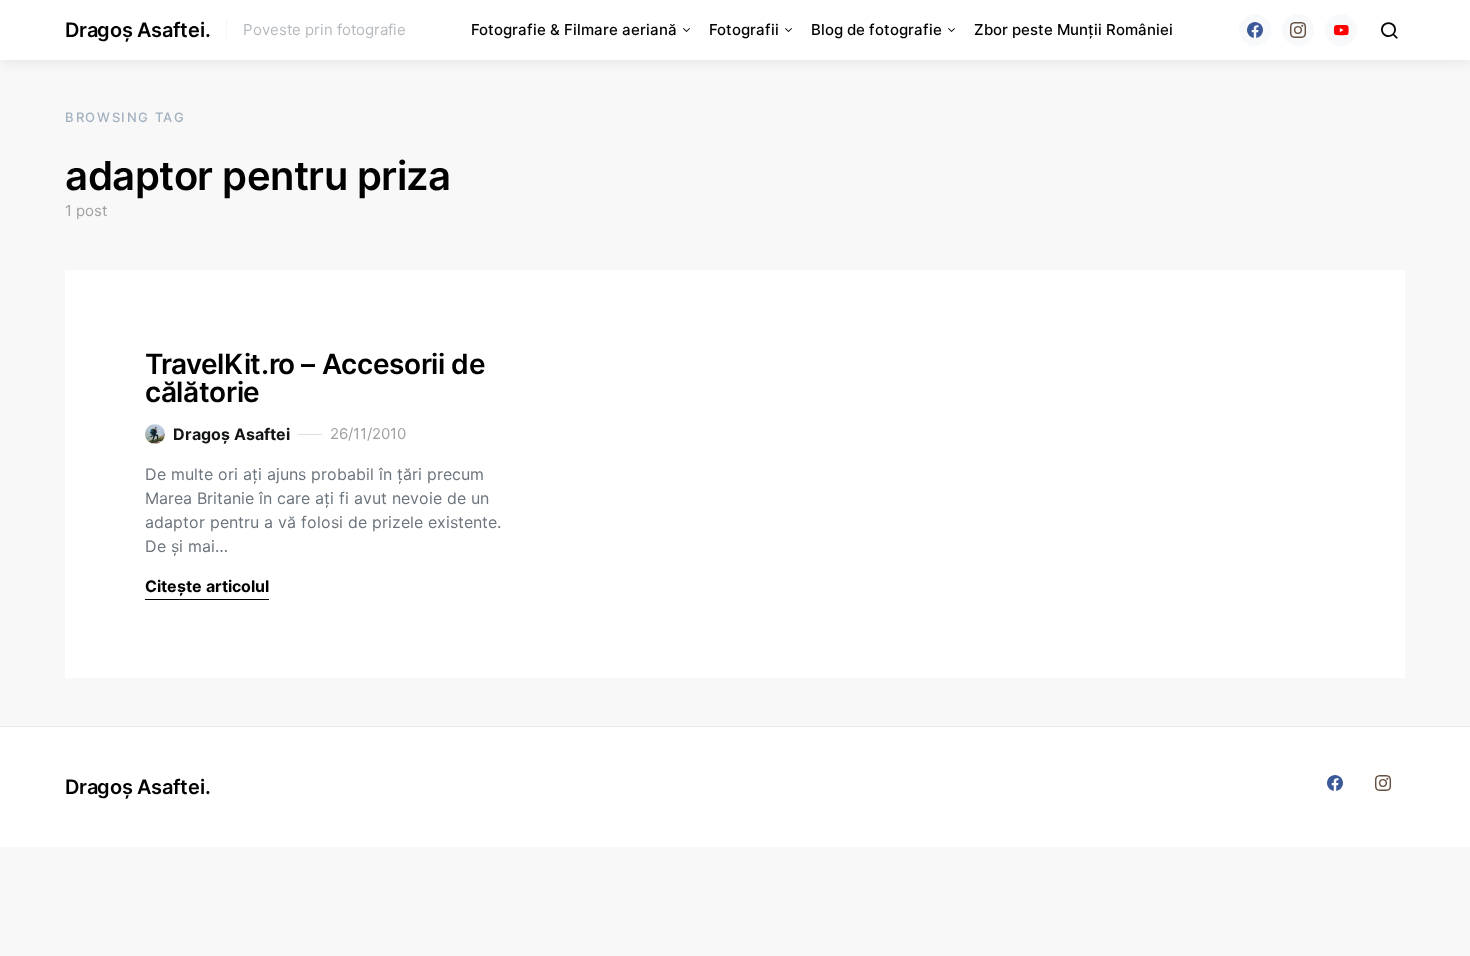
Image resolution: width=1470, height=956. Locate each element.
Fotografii (744, 29)
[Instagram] (1298, 30)
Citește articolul (207, 586)
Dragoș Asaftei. (137, 30)
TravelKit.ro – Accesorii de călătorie (315, 378)
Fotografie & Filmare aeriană (574, 29)
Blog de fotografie (876, 29)
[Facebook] (1255, 30)
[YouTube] (1341, 30)
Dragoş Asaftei (231, 434)
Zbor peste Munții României (1073, 29)
